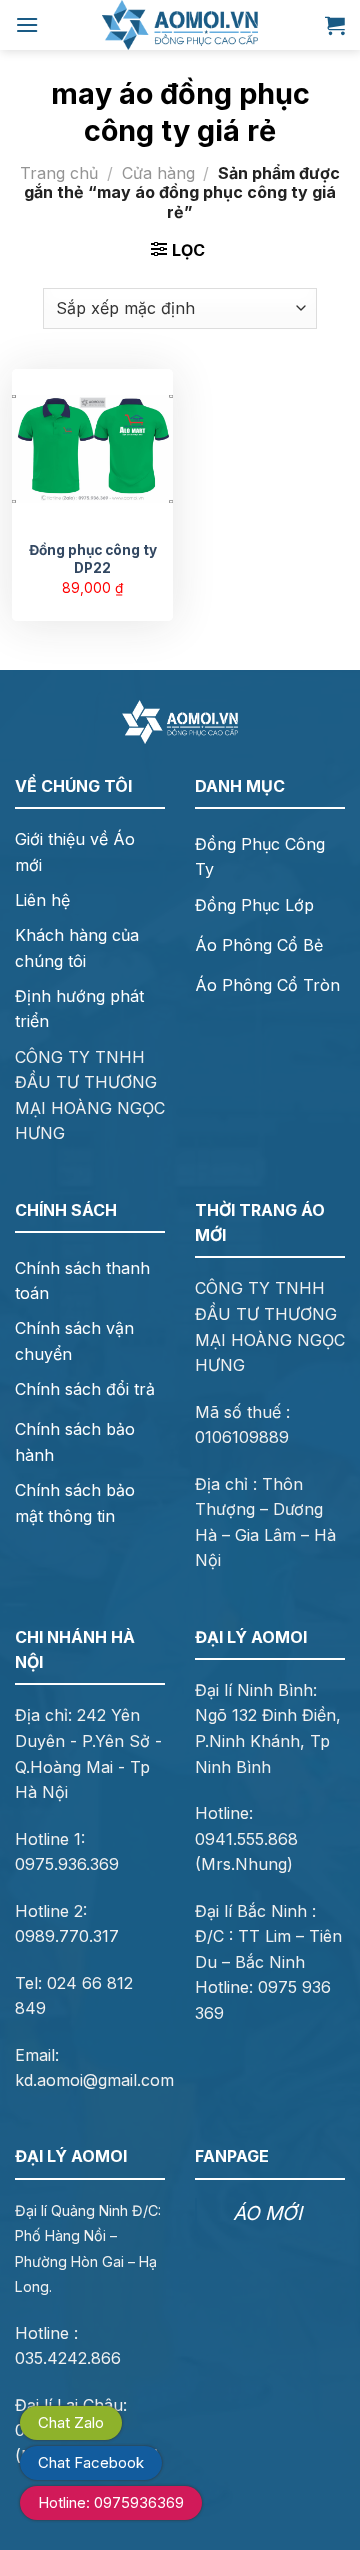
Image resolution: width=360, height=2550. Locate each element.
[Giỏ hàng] (335, 25)
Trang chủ (59, 173)
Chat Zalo (71, 2422)
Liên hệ (42, 900)
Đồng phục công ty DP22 (93, 559)
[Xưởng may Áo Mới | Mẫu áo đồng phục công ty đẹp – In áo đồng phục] (180, 25)
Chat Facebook (91, 2462)
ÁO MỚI (267, 2213)
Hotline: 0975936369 (111, 2502)
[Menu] (27, 24)
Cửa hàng (158, 173)
